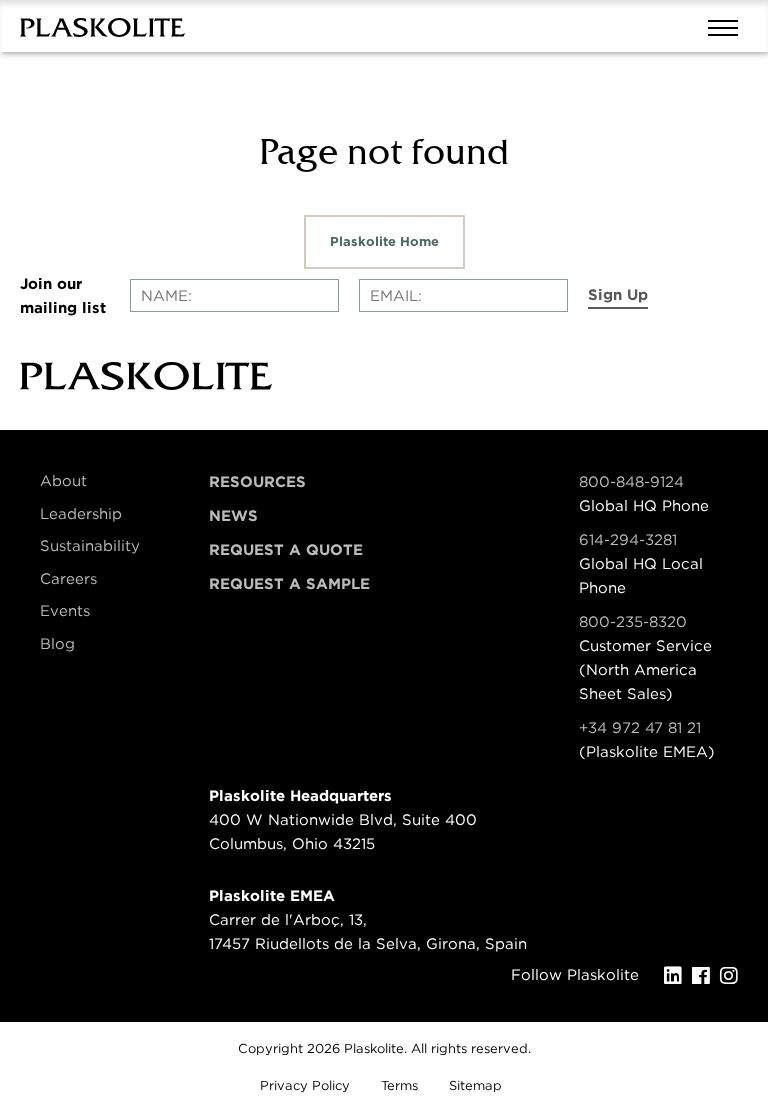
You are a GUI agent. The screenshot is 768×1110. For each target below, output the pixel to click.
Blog (57, 644)
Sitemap (475, 1085)
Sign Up (618, 295)
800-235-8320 (633, 622)
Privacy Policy (305, 1085)
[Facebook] (706, 976)
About (63, 481)
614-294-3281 (628, 540)
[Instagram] (734, 976)
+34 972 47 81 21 (640, 728)
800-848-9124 (631, 482)
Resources (257, 482)
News (233, 516)
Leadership (81, 514)
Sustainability (90, 546)
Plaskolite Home (384, 241)
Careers (68, 579)
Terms (399, 1085)
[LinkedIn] (678, 976)
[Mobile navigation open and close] (728, 26)
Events (65, 611)
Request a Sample (289, 584)
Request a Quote (286, 550)
